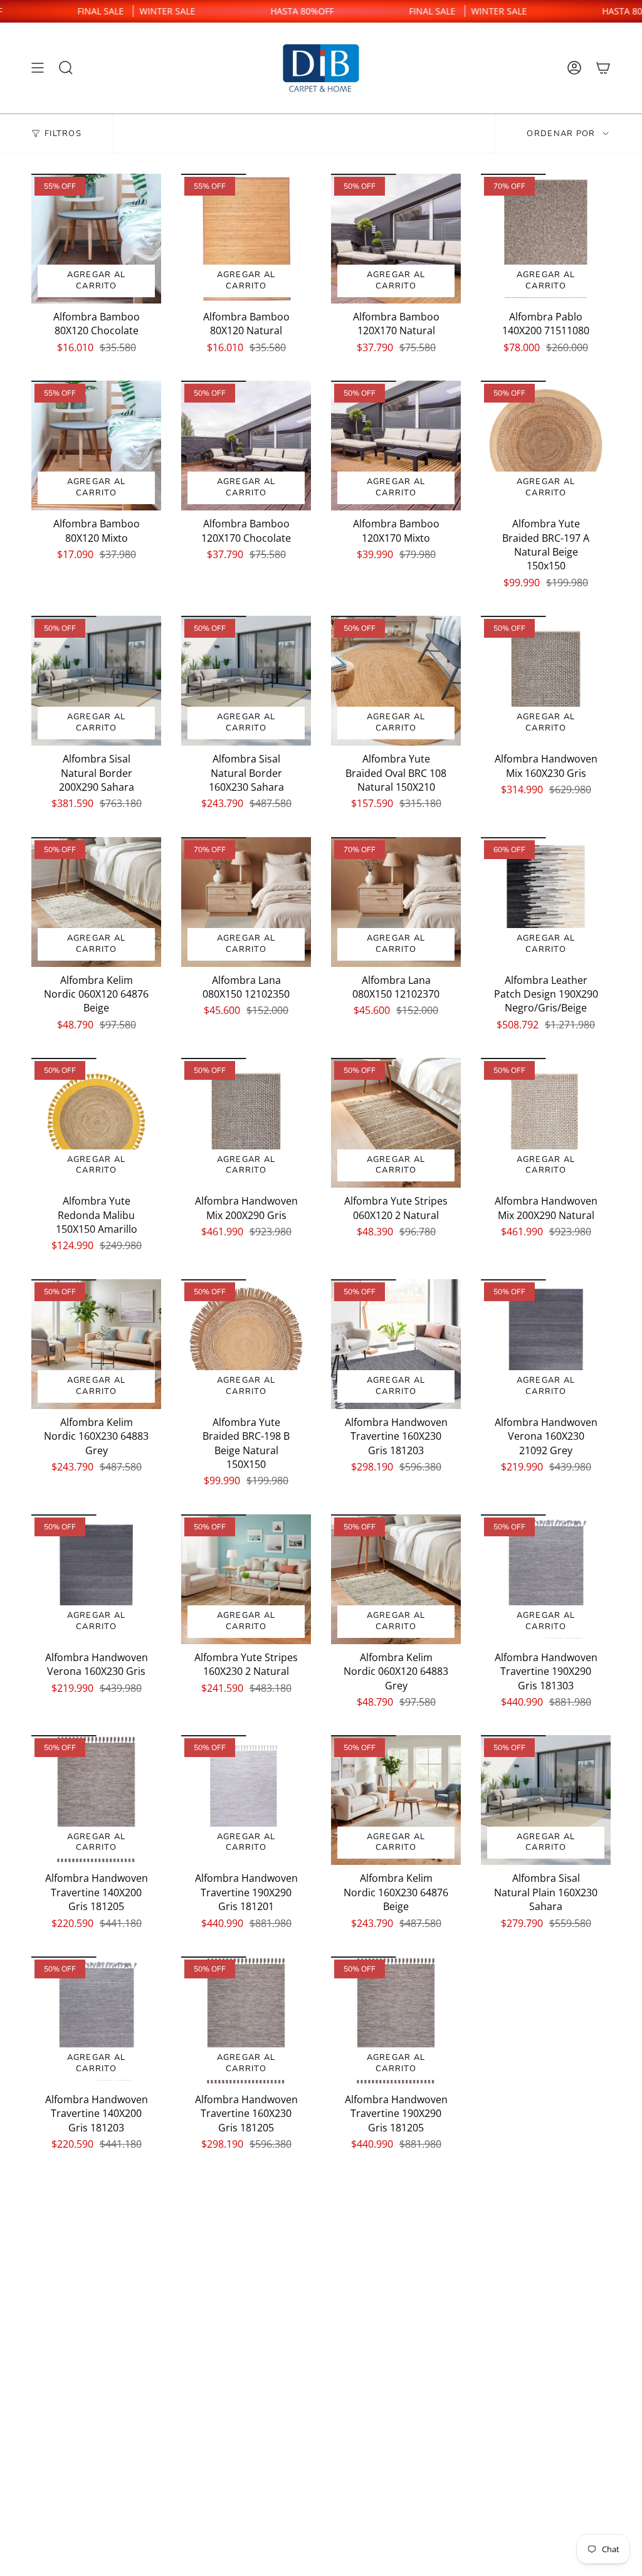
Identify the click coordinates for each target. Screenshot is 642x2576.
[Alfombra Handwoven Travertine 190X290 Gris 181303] (546, 1579)
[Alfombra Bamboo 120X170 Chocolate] (246, 446)
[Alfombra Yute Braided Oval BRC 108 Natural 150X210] (396, 681)
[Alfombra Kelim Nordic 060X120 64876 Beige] (96, 902)
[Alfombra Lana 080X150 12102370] (396, 902)
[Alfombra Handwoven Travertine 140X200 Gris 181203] (96, 2021)
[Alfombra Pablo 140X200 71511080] (546, 239)
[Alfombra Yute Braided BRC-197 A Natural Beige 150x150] (546, 446)
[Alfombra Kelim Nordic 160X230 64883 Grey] (96, 1344)
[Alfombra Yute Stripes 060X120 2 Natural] (396, 1123)
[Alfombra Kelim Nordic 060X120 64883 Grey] (396, 1579)
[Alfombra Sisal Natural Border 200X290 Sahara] (96, 681)
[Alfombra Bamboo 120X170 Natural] (396, 239)
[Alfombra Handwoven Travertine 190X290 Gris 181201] (246, 1800)
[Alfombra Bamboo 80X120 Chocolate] (96, 239)
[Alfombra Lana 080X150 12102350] (246, 902)
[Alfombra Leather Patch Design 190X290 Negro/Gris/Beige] (546, 902)
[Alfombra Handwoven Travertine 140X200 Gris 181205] (96, 1800)
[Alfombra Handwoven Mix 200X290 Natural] (546, 1123)
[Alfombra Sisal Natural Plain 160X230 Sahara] (546, 1800)
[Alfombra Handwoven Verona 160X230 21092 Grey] (546, 1344)
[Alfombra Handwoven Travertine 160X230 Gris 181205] (246, 2021)
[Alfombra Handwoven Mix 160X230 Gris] (546, 681)
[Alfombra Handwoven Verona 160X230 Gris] (96, 1579)
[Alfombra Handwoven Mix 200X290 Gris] (246, 1123)
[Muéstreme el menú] (38, 68)
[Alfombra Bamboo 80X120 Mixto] (96, 446)
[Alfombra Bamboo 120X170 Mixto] (396, 446)
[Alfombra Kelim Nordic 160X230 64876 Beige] (396, 1800)
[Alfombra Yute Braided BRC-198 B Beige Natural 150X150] (246, 1344)
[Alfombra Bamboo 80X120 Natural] (246, 239)
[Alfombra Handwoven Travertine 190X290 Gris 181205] (396, 2021)
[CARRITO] (603, 68)
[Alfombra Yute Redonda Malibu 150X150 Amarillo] (96, 1123)
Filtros (63, 134)
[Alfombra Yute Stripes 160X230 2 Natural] (246, 1579)
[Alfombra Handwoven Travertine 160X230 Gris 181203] (396, 1344)
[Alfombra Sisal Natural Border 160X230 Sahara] (246, 681)
